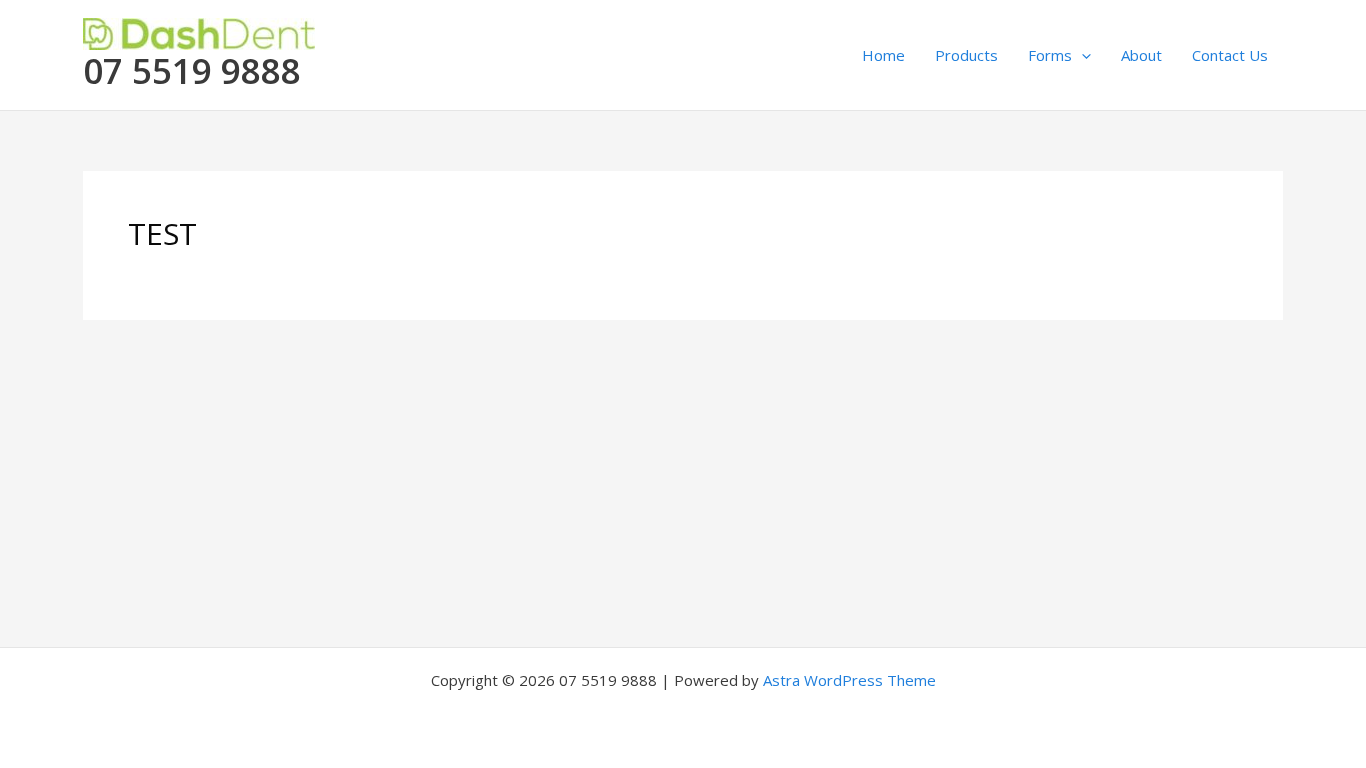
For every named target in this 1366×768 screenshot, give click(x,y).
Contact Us (1230, 55)
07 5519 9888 (192, 70)
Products (966, 55)
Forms (1050, 55)
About (1141, 55)
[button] (1081, 55)
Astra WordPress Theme (849, 680)
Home (883, 55)
